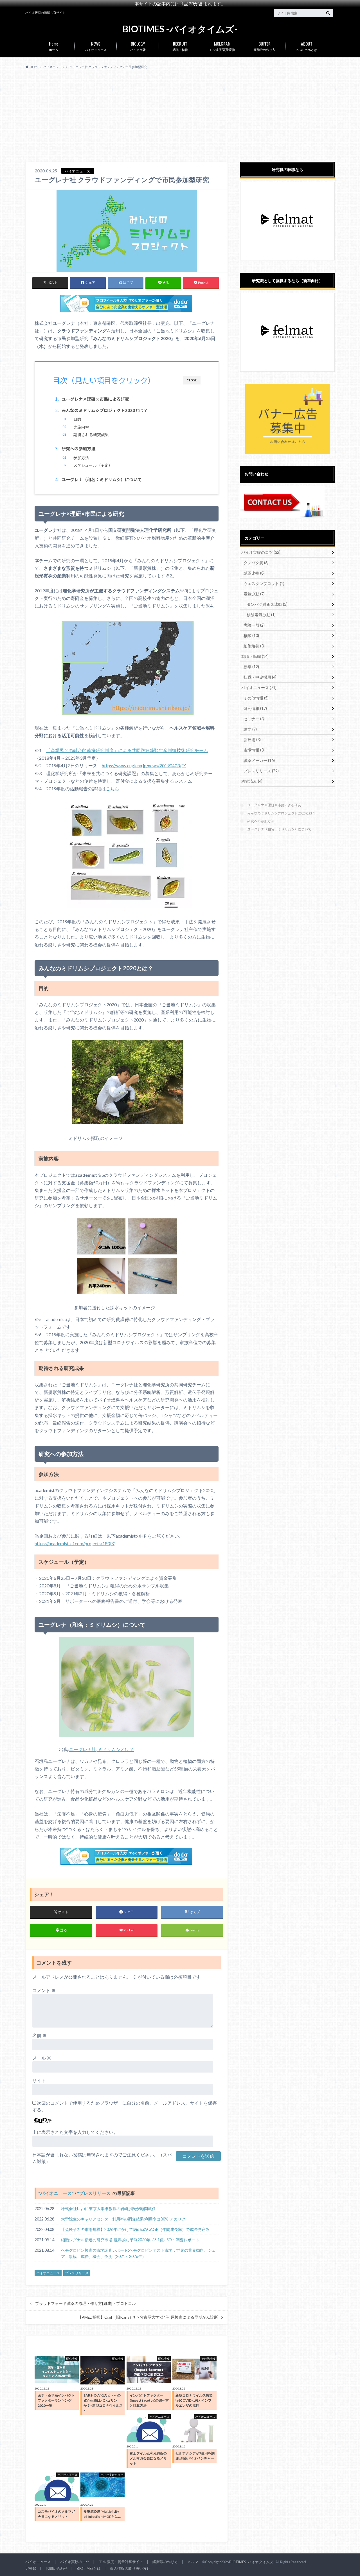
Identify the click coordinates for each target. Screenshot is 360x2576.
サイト (39, 2080)
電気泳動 (254, 594)
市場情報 (254, 750)
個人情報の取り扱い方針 (130, 2568)
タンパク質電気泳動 (267, 604)
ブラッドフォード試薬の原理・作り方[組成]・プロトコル (85, 2303)
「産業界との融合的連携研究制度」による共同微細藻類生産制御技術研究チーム (127, 750)
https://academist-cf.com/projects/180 (72, 1543)
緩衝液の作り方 (265, 46)
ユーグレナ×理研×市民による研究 (274, 805)
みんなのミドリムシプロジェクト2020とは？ (282, 813)
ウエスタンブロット (264, 583)
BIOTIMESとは (307, 46)
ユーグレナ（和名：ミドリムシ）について (279, 829)
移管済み (252, 781)
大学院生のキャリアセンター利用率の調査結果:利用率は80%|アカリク (123, 2219)
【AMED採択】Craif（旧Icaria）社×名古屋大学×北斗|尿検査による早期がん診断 (148, 2317)
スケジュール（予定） (93, 465)
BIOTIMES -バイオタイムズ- (180, 29)
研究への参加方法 (261, 821)
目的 (77, 419)
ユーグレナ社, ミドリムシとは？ (102, 1749)
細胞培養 (254, 646)
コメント (44, 1990)
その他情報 (256, 698)
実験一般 (254, 625)
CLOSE (192, 380)
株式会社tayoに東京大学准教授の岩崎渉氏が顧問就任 (108, 2209)
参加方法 (81, 458)
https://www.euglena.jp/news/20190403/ (142, 765)
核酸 (251, 635)
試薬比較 (254, 573)
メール (42, 2058)
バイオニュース (96, 46)
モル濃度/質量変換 (222, 46)
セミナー (254, 719)
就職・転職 (180, 46)
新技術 (252, 740)
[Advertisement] (180, 116)
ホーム (54, 46)
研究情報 (255, 708)
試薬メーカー (259, 760)
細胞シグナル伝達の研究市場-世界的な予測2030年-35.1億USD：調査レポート (130, 2240)
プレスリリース (95, 2193)
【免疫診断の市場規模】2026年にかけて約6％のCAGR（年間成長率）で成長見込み (135, 2229)
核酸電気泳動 (261, 615)
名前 (40, 2035)
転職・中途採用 (260, 677)
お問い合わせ (57, 2568)
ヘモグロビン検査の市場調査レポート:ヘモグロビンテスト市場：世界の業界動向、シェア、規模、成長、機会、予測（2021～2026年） (138, 2253)
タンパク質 (256, 563)
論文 (250, 729)
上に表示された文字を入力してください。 (75, 2132)
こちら (112, 788)
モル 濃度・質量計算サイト (121, 2562)
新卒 (251, 667)
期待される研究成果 (91, 435)
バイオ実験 (138, 46)
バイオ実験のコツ (261, 552)
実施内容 (81, 427)
